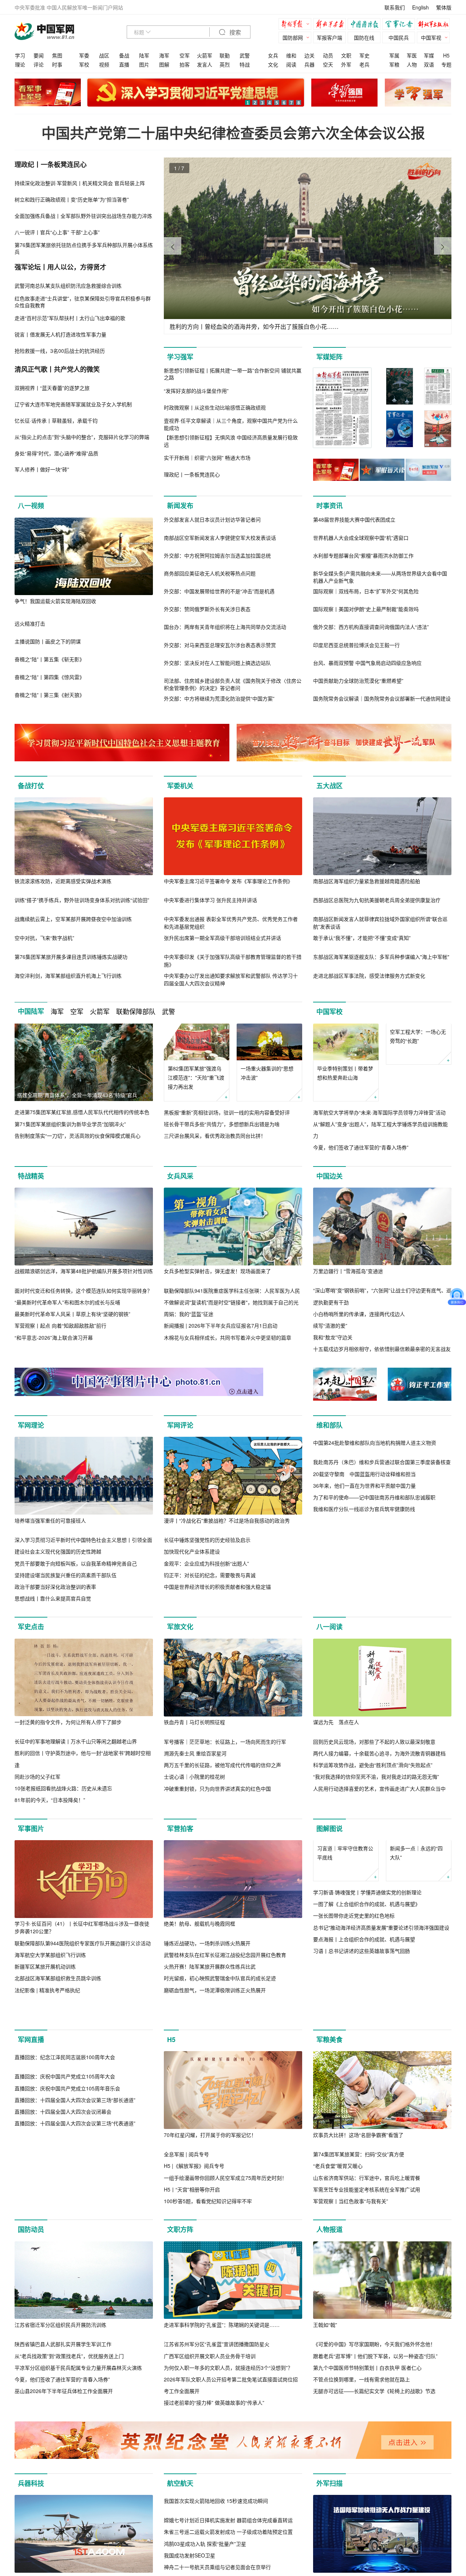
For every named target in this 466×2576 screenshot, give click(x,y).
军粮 (394, 64)
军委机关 (180, 786)
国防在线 (364, 37)
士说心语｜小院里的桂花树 (194, 1777)
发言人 (205, 64)
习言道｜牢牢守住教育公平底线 (345, 1889)
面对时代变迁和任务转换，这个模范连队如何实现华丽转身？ (83, 1291)
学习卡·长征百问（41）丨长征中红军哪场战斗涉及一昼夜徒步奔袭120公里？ (82, 1927)
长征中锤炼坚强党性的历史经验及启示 (207, 1540)
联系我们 (395, 7)
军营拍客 (180, 1829)
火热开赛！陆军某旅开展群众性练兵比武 (210, 1966)
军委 (84, 55)
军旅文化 (180, 1627)
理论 (20, 64)
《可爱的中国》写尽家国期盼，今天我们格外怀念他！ (374, 2375)
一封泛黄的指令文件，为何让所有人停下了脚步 (68, 1722)
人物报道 (329, 2260)
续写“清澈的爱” (330, 1325)
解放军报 (297, 25)
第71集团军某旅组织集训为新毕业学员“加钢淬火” (70, 1124)
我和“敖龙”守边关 (333, 1337)
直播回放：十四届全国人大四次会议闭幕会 (63, 2220)
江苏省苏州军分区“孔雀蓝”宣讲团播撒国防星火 (217, 2375)
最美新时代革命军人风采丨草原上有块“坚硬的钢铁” (72, 1314)
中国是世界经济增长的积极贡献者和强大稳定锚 (217, 1587)
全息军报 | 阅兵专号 (186, 2185)
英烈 (225, 64)
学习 (20, 55)
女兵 (273, 55)
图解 (164, 64)
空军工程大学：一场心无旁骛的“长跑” (418, 1073)
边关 (309, 55)
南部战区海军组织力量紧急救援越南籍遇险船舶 (367, 881)
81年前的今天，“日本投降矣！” (50, 1800)
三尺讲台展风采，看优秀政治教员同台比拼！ (215, 1136)
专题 (446, 64)
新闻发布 (180, 506)
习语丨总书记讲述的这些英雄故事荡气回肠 (362, 1987)
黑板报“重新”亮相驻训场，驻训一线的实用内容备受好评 (227, 1112)
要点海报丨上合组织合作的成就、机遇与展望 (364, 1976)
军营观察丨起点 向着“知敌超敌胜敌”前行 (60, 1326)
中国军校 (329, 1012)
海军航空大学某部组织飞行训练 (50, 1955)
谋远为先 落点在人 (336, 1722)
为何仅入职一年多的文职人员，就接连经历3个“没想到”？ (228, 2398)
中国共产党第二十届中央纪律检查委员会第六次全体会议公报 (233, 133)
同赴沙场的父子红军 (37, 1777)
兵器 (309, 64)
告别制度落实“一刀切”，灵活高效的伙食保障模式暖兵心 (78, 1136)
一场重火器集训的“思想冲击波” (267, 1073)
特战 (245, 64)
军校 (84, 64)
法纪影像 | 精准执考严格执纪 (47, 1990)
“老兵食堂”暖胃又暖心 (338, 2197)
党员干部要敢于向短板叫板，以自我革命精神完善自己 (76, 1563)
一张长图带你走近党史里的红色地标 (354, 1953)
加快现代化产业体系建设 (192, 1552)
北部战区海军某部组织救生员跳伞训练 (58, 1978)
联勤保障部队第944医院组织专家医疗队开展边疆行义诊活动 (83, 1943)
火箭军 (205, 55)
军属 (394, 55)
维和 (291, 55)
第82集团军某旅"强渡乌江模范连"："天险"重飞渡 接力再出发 (196, 1077)
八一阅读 (329, 1627)
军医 (412, 55)
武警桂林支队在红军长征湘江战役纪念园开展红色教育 (225, 1955)
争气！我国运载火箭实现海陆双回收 (55, 601)
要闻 (39, 55)
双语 (429, 64)
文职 (346, 55)
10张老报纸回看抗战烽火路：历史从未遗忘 (63, 1788)
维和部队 (329, 1425)
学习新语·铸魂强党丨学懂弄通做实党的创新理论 (367, 1929)
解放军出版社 (435, 25)
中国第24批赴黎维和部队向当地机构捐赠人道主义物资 (375, 1520)
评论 (39, 64)
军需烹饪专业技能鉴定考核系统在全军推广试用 (367, 2220)
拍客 (185, 64)
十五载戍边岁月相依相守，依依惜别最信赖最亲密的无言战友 (382, 1349)
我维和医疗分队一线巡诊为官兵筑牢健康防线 (364, 1587)
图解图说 (329, 1829)
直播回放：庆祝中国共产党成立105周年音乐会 (67, 2197)
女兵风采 (180, 1176)
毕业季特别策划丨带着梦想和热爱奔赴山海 (345, 1073)
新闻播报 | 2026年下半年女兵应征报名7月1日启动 (221, 1326)
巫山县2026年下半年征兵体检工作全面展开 (64, 2422)
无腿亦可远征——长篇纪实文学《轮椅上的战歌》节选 (374, 2422)
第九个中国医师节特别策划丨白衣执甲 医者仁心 (367, 2398)
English (420, 7)
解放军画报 (331, 25)
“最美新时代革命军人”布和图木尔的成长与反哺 (67, 1302)
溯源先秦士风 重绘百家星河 (195, 1753)
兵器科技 (31, 2514)
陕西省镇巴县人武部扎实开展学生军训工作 (63, 2375)
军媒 (429, 55)
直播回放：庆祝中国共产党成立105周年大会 (65, 2185)
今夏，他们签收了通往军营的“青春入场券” (361, 1148)
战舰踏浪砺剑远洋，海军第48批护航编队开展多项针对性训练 (84, 1271)
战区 (104, 55)
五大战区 (329, 786)
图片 (144, 64)
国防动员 (31, 2260)
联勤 (225, 55)
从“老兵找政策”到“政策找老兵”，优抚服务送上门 (69, 2387)
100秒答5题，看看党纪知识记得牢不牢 (208, 2232)
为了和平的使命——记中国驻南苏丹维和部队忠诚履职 (374, 1575)
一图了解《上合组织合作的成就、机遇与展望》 (367, 1941)
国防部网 (293, 37)
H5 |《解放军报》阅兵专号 (194, 2197)
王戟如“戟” (325, 2356)
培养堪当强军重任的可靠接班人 (50, 1520)
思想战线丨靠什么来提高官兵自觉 (53, 1598)
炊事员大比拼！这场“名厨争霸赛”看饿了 (358, 2166)
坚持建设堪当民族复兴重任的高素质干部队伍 (66, 1575)
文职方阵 (180, 2260)
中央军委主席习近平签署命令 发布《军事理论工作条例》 (228, 881)
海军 (164, 55)
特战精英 (31, 1176)
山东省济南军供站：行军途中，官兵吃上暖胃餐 (367, 2209)
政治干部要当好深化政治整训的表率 (55, 1587)
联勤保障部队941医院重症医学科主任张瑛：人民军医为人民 (232, 1291)
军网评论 (180, 1425)
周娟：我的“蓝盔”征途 (189, 1314)
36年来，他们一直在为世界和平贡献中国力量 (364, 1563)
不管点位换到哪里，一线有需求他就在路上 (362, 2410)
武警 (245, 55)
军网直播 (31, 2070)
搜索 (234, 33)
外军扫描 (329, 2514)
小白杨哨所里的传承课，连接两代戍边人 (359, 1314)
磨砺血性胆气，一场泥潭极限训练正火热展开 (215, 1990)
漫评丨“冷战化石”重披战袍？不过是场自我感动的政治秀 (227, 1520)
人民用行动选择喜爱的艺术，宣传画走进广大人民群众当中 (379, 1789)
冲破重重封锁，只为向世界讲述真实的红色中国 (217, 1789)
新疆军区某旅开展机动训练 (45, 1966)
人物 (412, 64)
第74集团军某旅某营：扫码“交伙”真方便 (359, 2185)
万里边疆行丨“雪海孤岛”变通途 (348, 1271)
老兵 (364, 64)
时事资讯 (329, 506)
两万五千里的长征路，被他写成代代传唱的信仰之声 (222, 1765)
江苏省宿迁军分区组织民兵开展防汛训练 (60, 2356)
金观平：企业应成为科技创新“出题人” (206, 1563)
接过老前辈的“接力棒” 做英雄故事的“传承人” (214, 2434)
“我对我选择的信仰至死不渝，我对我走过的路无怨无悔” (376, 1777)
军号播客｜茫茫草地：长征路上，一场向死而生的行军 (225, 1742)
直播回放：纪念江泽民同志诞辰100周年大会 (65, 2166)
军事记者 (400, 25)
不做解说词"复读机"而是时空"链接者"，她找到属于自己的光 (231, 1302)
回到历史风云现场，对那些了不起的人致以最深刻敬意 (374, 1742)
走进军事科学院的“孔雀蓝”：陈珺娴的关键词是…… (222, 2356)
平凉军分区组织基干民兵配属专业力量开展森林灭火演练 (78, 2398)
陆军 (144, 55)
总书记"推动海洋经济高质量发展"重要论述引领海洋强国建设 (381, 1964)
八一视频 (31, 506)
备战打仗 (31, 786)
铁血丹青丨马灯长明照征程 (194, 1722)
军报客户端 (329, 37)
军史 (364, 55)
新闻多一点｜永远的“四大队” (416, 1889)
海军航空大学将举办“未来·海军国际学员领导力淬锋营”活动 (379, 1112)
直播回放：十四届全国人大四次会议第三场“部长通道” (75, 2209)
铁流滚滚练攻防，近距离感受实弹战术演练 (63, 881)
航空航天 (180, 2514)
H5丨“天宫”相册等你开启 (192, 2220)
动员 (328, 55)
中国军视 (431, 37)
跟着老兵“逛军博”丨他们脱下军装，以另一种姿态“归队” (375, 2387)
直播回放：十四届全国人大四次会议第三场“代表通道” (75, 2232)
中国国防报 (366, 25)
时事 (57, 64)
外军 (346, 64)
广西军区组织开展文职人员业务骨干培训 (210, 2387)
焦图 (57, 55)
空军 (185, 55)
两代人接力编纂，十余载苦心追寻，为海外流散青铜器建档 (379, 1753)
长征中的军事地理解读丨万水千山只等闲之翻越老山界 (76, 1742)
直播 (124, 64)
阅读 (291, 64)
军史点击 (31, 1627)
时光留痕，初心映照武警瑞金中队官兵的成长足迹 (220, 1978)
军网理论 (31, 1425)
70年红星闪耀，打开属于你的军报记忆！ (210, 2166)
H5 (446, 55)
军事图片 (31, 1829)
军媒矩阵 (329, 357)
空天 (328, 64)
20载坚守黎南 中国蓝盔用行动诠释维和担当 (364, 1552)
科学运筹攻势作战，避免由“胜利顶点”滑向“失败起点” (373, 1765)
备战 (124, 55)
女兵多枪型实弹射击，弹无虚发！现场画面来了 (217, 1271)
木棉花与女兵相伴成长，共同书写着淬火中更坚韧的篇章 (228, 1337)
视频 (104, 64)
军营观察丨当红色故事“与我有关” (351, 2232)
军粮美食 (329, 2070)
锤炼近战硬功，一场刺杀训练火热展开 (207, 1943)
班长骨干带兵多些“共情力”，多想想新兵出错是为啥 (222, 1124)
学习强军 (180, 357)
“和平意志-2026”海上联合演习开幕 (54, 1337)
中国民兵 (399, 37)
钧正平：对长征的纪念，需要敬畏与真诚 (210, 1575)
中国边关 (329, 1176)
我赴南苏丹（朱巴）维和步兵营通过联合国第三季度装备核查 (382, 1540)
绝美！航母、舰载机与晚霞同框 (200, 1923)
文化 (273, 64)
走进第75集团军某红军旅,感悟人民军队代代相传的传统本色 (82, 1112)
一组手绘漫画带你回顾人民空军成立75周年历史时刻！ (225, 2209)
